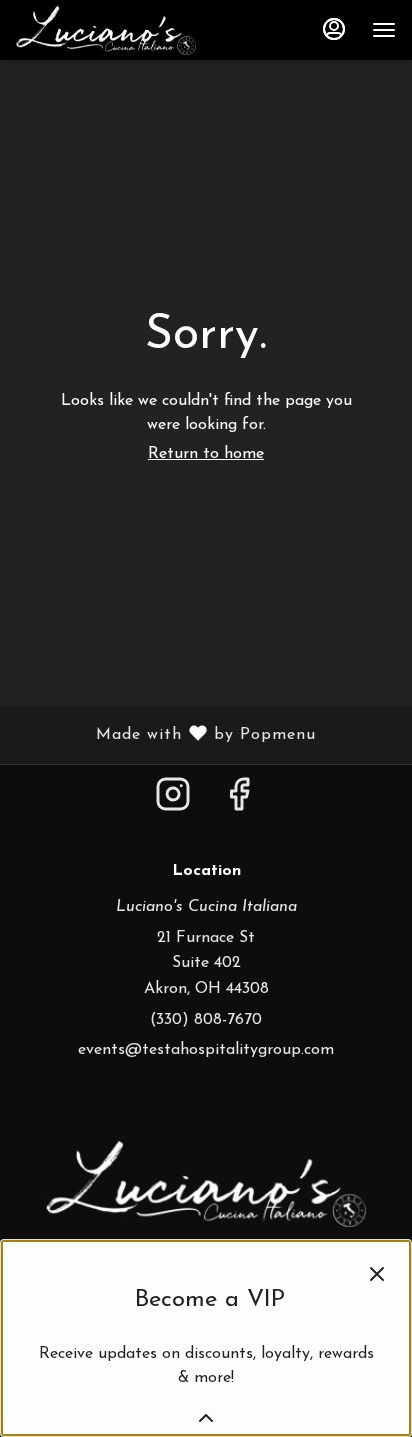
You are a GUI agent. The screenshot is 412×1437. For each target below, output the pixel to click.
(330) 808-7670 (206, 1020)
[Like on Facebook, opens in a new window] (239, 804)
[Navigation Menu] (384, 30)
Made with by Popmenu (165, 735)
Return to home (206, 454)
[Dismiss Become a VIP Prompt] (377, 1274)
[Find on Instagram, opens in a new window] (173, 804)
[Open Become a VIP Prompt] (206, 1418)
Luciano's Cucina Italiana (206, 1184)
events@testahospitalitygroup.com (206, 1050)
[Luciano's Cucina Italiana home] (106, 30)
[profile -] (334, 29)
